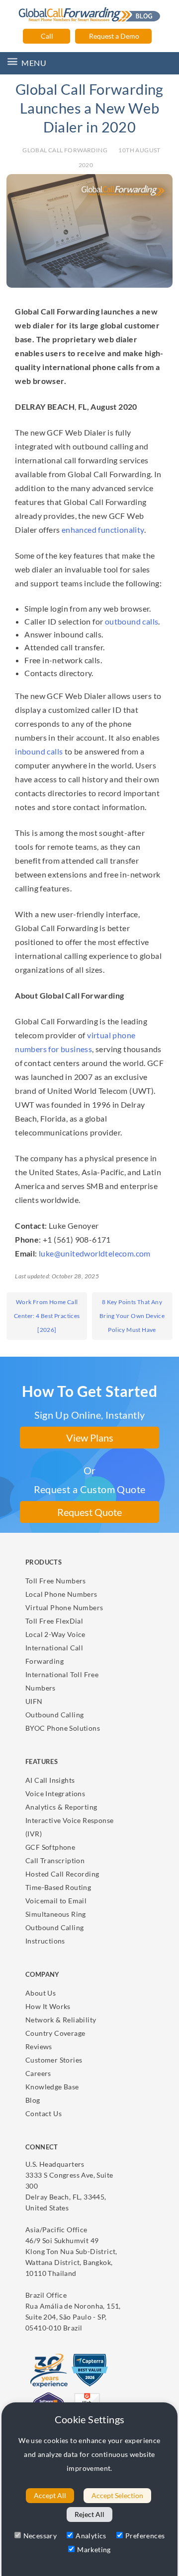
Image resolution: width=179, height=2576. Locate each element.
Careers (38, 2073)
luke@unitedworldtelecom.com (95, 1253)
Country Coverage (55, 2033)
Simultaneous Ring (56, 1914)
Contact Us (44, 2113)
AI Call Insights (50, 1780)
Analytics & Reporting (61, 1807)
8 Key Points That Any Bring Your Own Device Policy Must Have (132, 1316)
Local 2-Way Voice (55, 1634)
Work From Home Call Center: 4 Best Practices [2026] (47, 1316)
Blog (33, 2100)
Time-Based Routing (58, 1887)
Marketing (94, 2549)
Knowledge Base (52, 2087)
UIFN (34, 1701)
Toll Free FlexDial (54, 1621)
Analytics (91, 2536)
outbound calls (132, 621)
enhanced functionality (103, 530)
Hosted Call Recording (62, 1874)
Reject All (89, 2514)
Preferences (145, 2536)
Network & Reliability (61, 2020)
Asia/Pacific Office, (71, 2251)
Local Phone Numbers (61, 1594)
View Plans (90, 1438)
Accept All (50, 2495)
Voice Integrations (55, 1793)
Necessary (40, 2536)
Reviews (39, 2046)
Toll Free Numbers (56, 1581)
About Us (41, 1993)
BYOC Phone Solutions (63, 1728)
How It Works (48, 2006)
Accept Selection (117, 2495)
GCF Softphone (50, 1847)
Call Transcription (55, 1860)
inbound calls (39, 751)
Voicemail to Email (56, 1901)
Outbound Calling (54, 1715)
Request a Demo (113, 36)
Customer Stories (54, 2060)
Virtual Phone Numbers (64, 1607)
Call (46, 36)
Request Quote (89, 1512)
